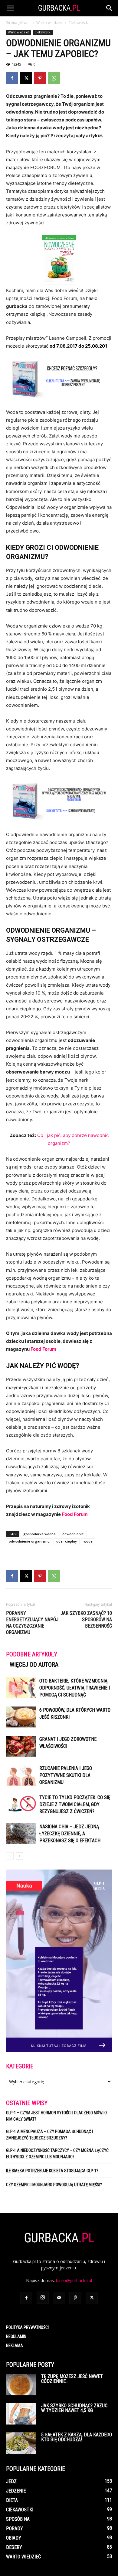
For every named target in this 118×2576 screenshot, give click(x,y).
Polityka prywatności (27, 2327)
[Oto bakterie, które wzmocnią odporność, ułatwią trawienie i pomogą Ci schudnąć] (21, 1688)
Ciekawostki (79, 23)
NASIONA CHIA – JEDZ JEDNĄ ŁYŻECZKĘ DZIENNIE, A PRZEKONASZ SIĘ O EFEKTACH (70, 1834)
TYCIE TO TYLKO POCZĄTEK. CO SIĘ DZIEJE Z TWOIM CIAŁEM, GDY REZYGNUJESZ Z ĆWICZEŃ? (75, 1804)
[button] (10, 8)
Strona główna (18, 23)
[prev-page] (10, 1856)
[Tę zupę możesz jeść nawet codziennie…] (21, 2385)
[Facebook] (12, 78)
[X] (26, 78)
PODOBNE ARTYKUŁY (32, 1654)
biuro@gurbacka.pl (74, 2280)
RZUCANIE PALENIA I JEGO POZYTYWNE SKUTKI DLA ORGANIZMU (66, 1775)
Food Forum (43, 1349)
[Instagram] (43, 2298)
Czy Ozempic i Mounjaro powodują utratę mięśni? (54, 2185)
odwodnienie (73, 1534)
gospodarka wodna (39, 1534)
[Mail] (59, 2298)
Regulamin (16, 2336)
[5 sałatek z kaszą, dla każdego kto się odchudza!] (21, 2443)
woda (88, 1541)
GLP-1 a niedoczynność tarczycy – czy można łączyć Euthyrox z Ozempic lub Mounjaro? (57, 2154)
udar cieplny (67, 1541)
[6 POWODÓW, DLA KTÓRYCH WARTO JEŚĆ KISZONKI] (21, 1717)
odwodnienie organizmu (29, 1541)
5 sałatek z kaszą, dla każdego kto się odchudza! (77, 2437)
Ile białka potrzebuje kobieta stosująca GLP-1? (52, 2171)
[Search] (110, 8)
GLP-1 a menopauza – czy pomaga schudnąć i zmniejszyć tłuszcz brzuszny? (49, 2135)
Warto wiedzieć (49, 23)
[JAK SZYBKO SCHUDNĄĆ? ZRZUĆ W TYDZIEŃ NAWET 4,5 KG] (21, 2414)
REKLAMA (15, 2346)
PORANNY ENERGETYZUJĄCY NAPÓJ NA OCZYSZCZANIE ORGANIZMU (32, 1623)
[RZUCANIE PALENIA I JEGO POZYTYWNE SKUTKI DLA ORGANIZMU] (21, 1775)
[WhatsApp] (54, 78)
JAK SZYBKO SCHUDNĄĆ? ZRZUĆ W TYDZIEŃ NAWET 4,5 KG (74, 2408)
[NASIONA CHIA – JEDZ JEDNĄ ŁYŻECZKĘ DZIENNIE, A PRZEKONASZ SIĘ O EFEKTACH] (21, 1834)
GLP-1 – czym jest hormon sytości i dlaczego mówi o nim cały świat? (56, 2116)
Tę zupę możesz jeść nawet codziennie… (72, 2379)
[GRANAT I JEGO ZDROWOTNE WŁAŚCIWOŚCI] (21, 1746)
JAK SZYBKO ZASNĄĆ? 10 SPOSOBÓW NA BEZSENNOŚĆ (86, 1620)
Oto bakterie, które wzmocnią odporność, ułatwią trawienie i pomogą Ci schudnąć (75, 1688)
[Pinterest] (40, 78)
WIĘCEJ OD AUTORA (34, 1665)
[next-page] (20, 1856)
